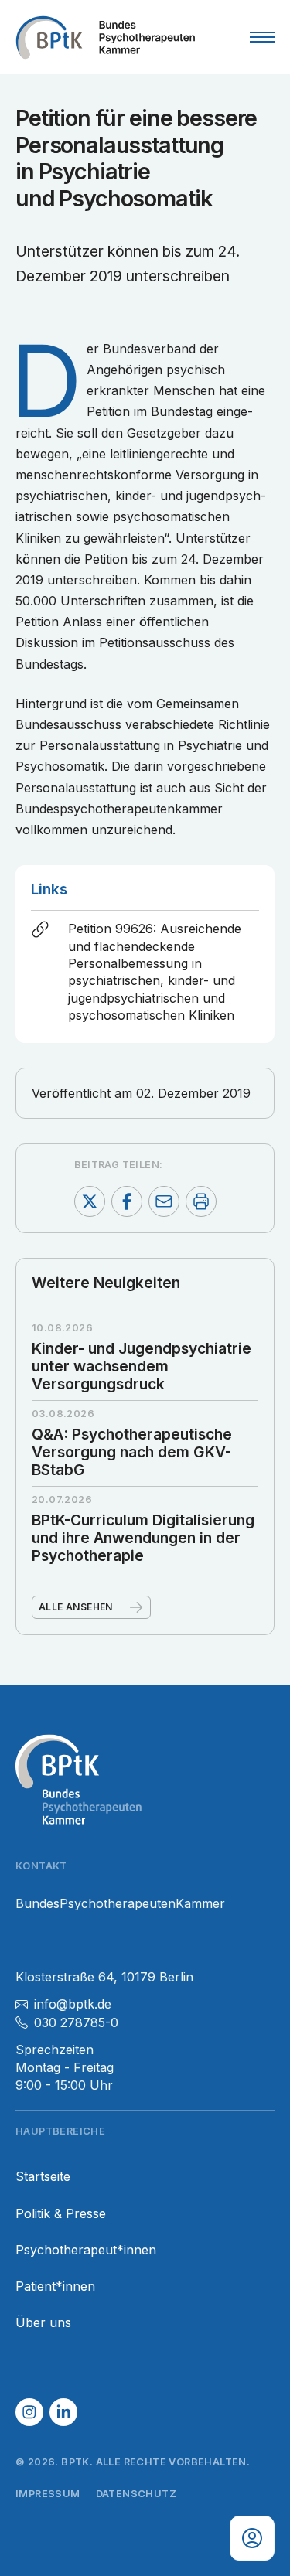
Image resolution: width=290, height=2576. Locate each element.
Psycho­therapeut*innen (86, 2250)
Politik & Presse (61, 2214)
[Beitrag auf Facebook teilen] (127, 1201)
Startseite (43, 2177)
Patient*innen (55, 2286)
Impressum (48, 2494)
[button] (29, 2412)
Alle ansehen (76, 1607)
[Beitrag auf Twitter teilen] (90, 1201)
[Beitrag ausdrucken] (201, 1201)
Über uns (43, 2323)
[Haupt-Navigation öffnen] (262, 37)
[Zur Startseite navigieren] (105, 37)
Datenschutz (136, 2494)
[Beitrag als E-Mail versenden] (164, 1201)
